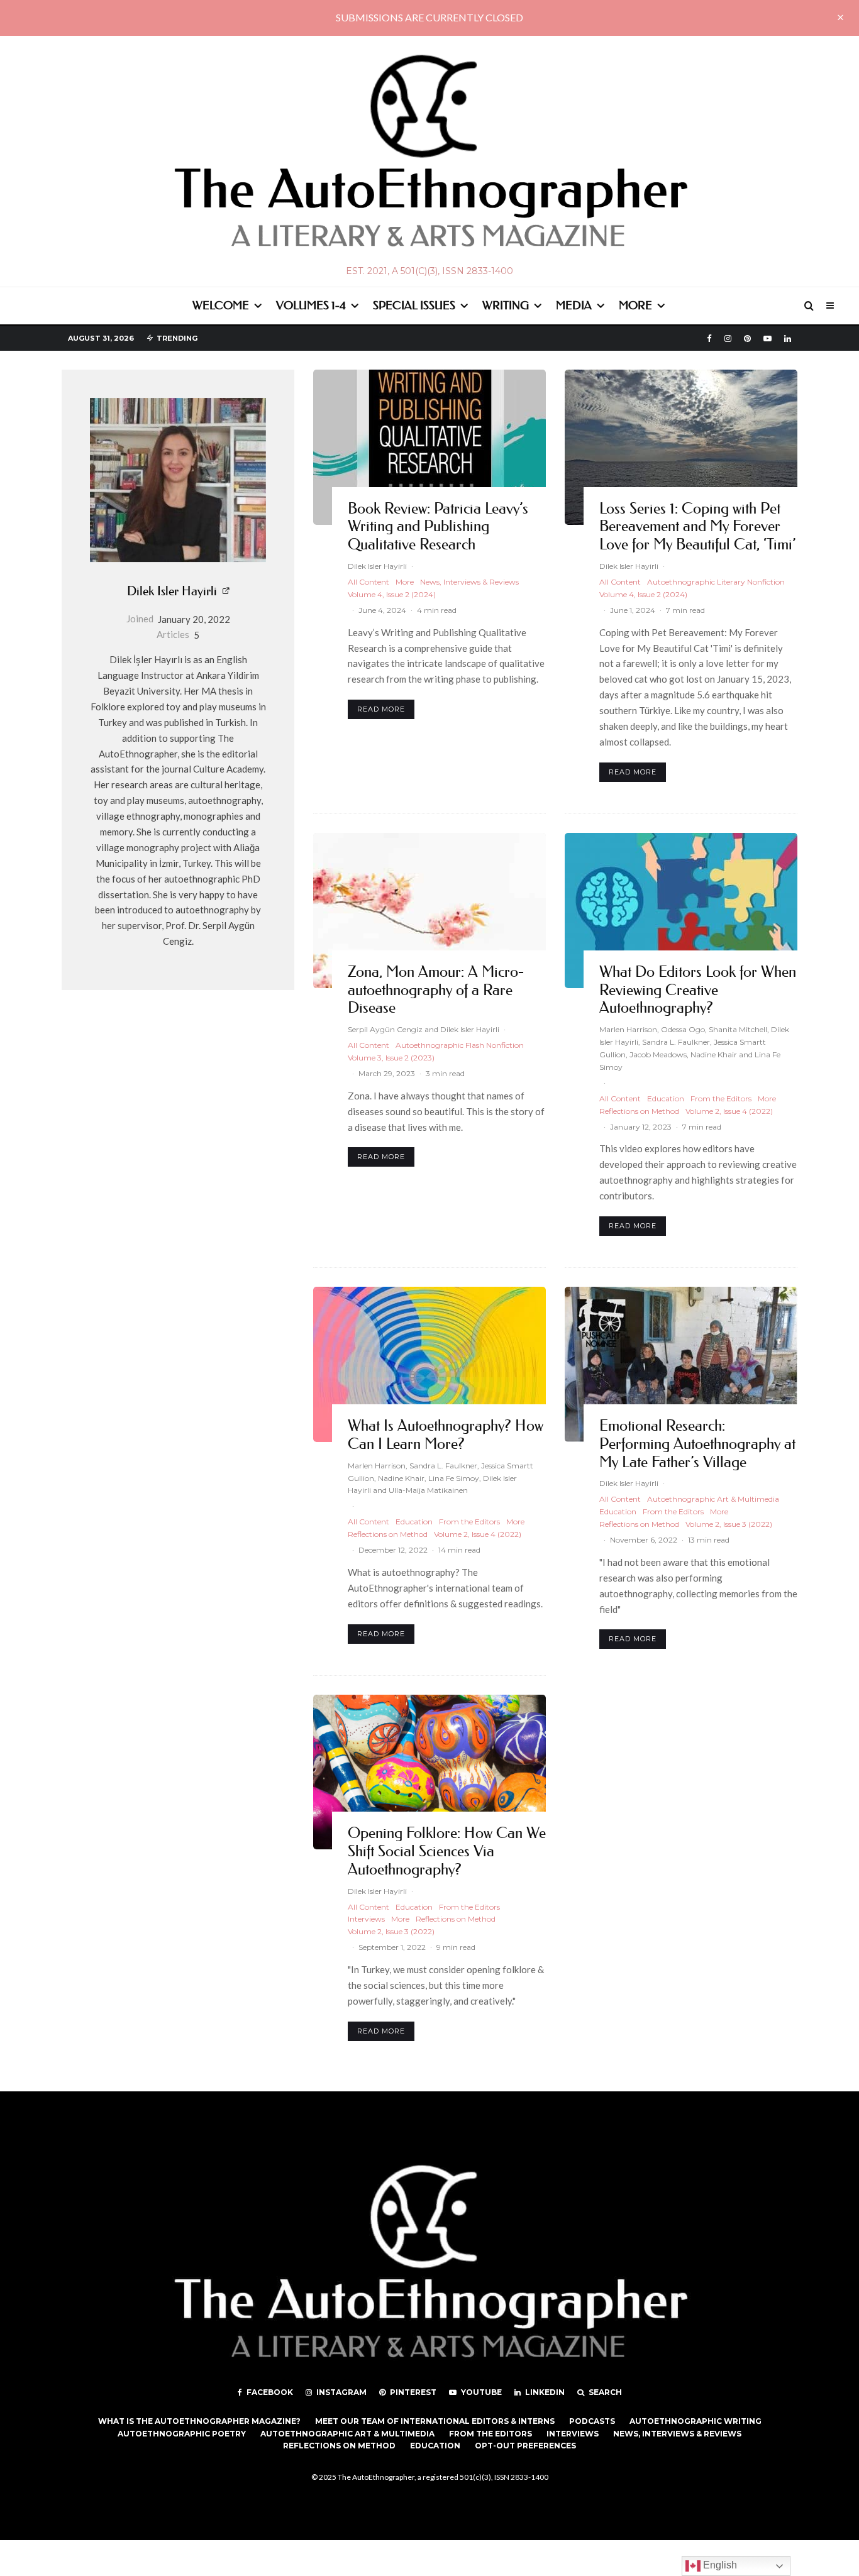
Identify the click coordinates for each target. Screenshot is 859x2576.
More (635, 305)
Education (666, 1098)
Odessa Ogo (683, 1029)
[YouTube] (768, 339)
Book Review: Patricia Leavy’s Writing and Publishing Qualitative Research (438, 527)
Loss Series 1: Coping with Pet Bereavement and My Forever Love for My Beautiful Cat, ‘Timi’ (697, 527)
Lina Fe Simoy (454, 1478)
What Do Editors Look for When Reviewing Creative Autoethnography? (698, 990)
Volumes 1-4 (311, 305)
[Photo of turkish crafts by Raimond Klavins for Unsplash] (429, 1772)
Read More (381, 709)
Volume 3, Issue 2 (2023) (391, 1058)
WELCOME (221, 305)
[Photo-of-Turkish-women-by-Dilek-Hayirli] (681, 1364)
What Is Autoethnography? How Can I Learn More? (446, 1435)
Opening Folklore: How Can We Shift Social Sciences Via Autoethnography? (447, 1851)
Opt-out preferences (525, 2446)
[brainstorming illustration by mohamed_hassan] (681, 911)
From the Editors (721, 1098)
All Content (369, 582)
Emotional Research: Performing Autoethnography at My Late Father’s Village (697, 1444)
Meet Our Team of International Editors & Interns (435, 2421)
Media (574, 305)
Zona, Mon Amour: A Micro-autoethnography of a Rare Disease (436, 990)
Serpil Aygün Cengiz (385, 1029)
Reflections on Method (639, 1111)
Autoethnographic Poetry (182, 2434)
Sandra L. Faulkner (676, 1042)
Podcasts (592, 2421)
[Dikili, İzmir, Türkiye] (681, 447)
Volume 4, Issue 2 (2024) (392, 594)
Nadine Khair (714, 1054)
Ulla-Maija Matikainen (428, 1490)
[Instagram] (728, 339)
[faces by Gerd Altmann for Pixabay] (429, 1364)
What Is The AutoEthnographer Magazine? (199, 2421)
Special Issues (414, 305)
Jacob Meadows (658, 1054)
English (719, 2565)
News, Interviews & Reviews (469, 582)
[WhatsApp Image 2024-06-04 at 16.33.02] (429, 447)
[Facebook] (709, 339)
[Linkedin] (788, 339)
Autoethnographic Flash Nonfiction (460, 1045)
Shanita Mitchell (738, 1029)
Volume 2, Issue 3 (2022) (729, 1524)
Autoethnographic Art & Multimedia (713, 1499)
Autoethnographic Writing (696, 2421)
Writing (506, 305)
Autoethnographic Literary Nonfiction (716, 582)
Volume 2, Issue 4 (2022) (729, 1111)
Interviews (366, 1919)
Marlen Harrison (628, 1029)
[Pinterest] (747, 339)
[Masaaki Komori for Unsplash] (429, 911)
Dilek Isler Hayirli (172, 591)
